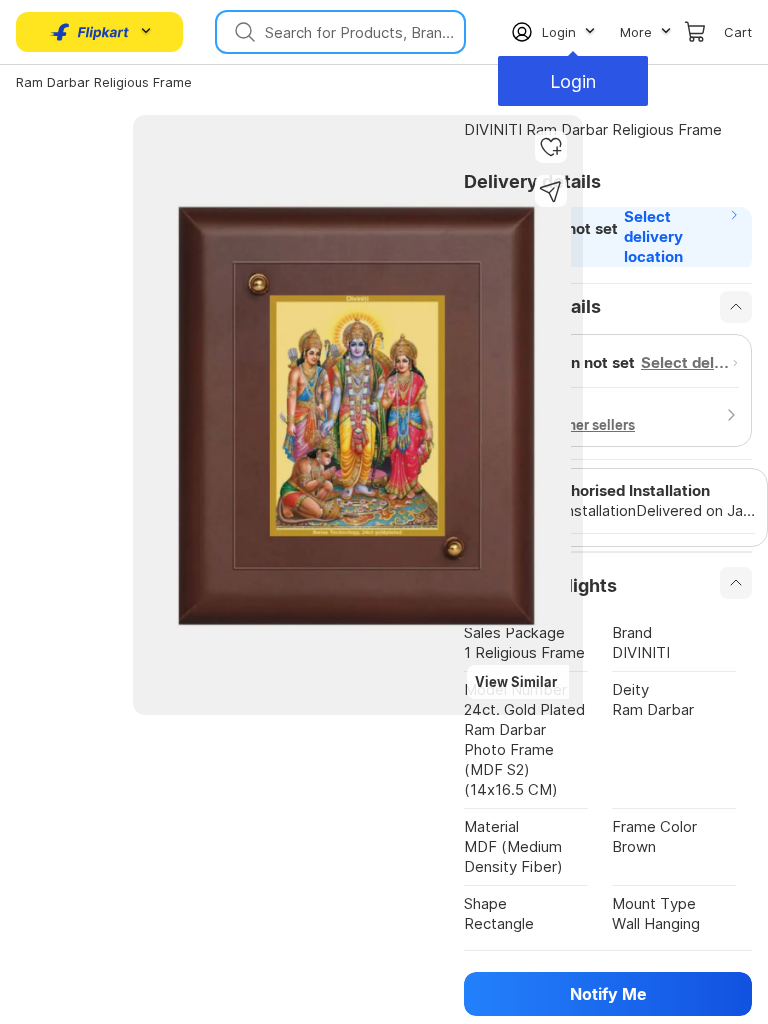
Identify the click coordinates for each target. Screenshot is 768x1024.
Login (573, 81)
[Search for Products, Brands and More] (243, 32)
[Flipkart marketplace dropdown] (90, 32)
